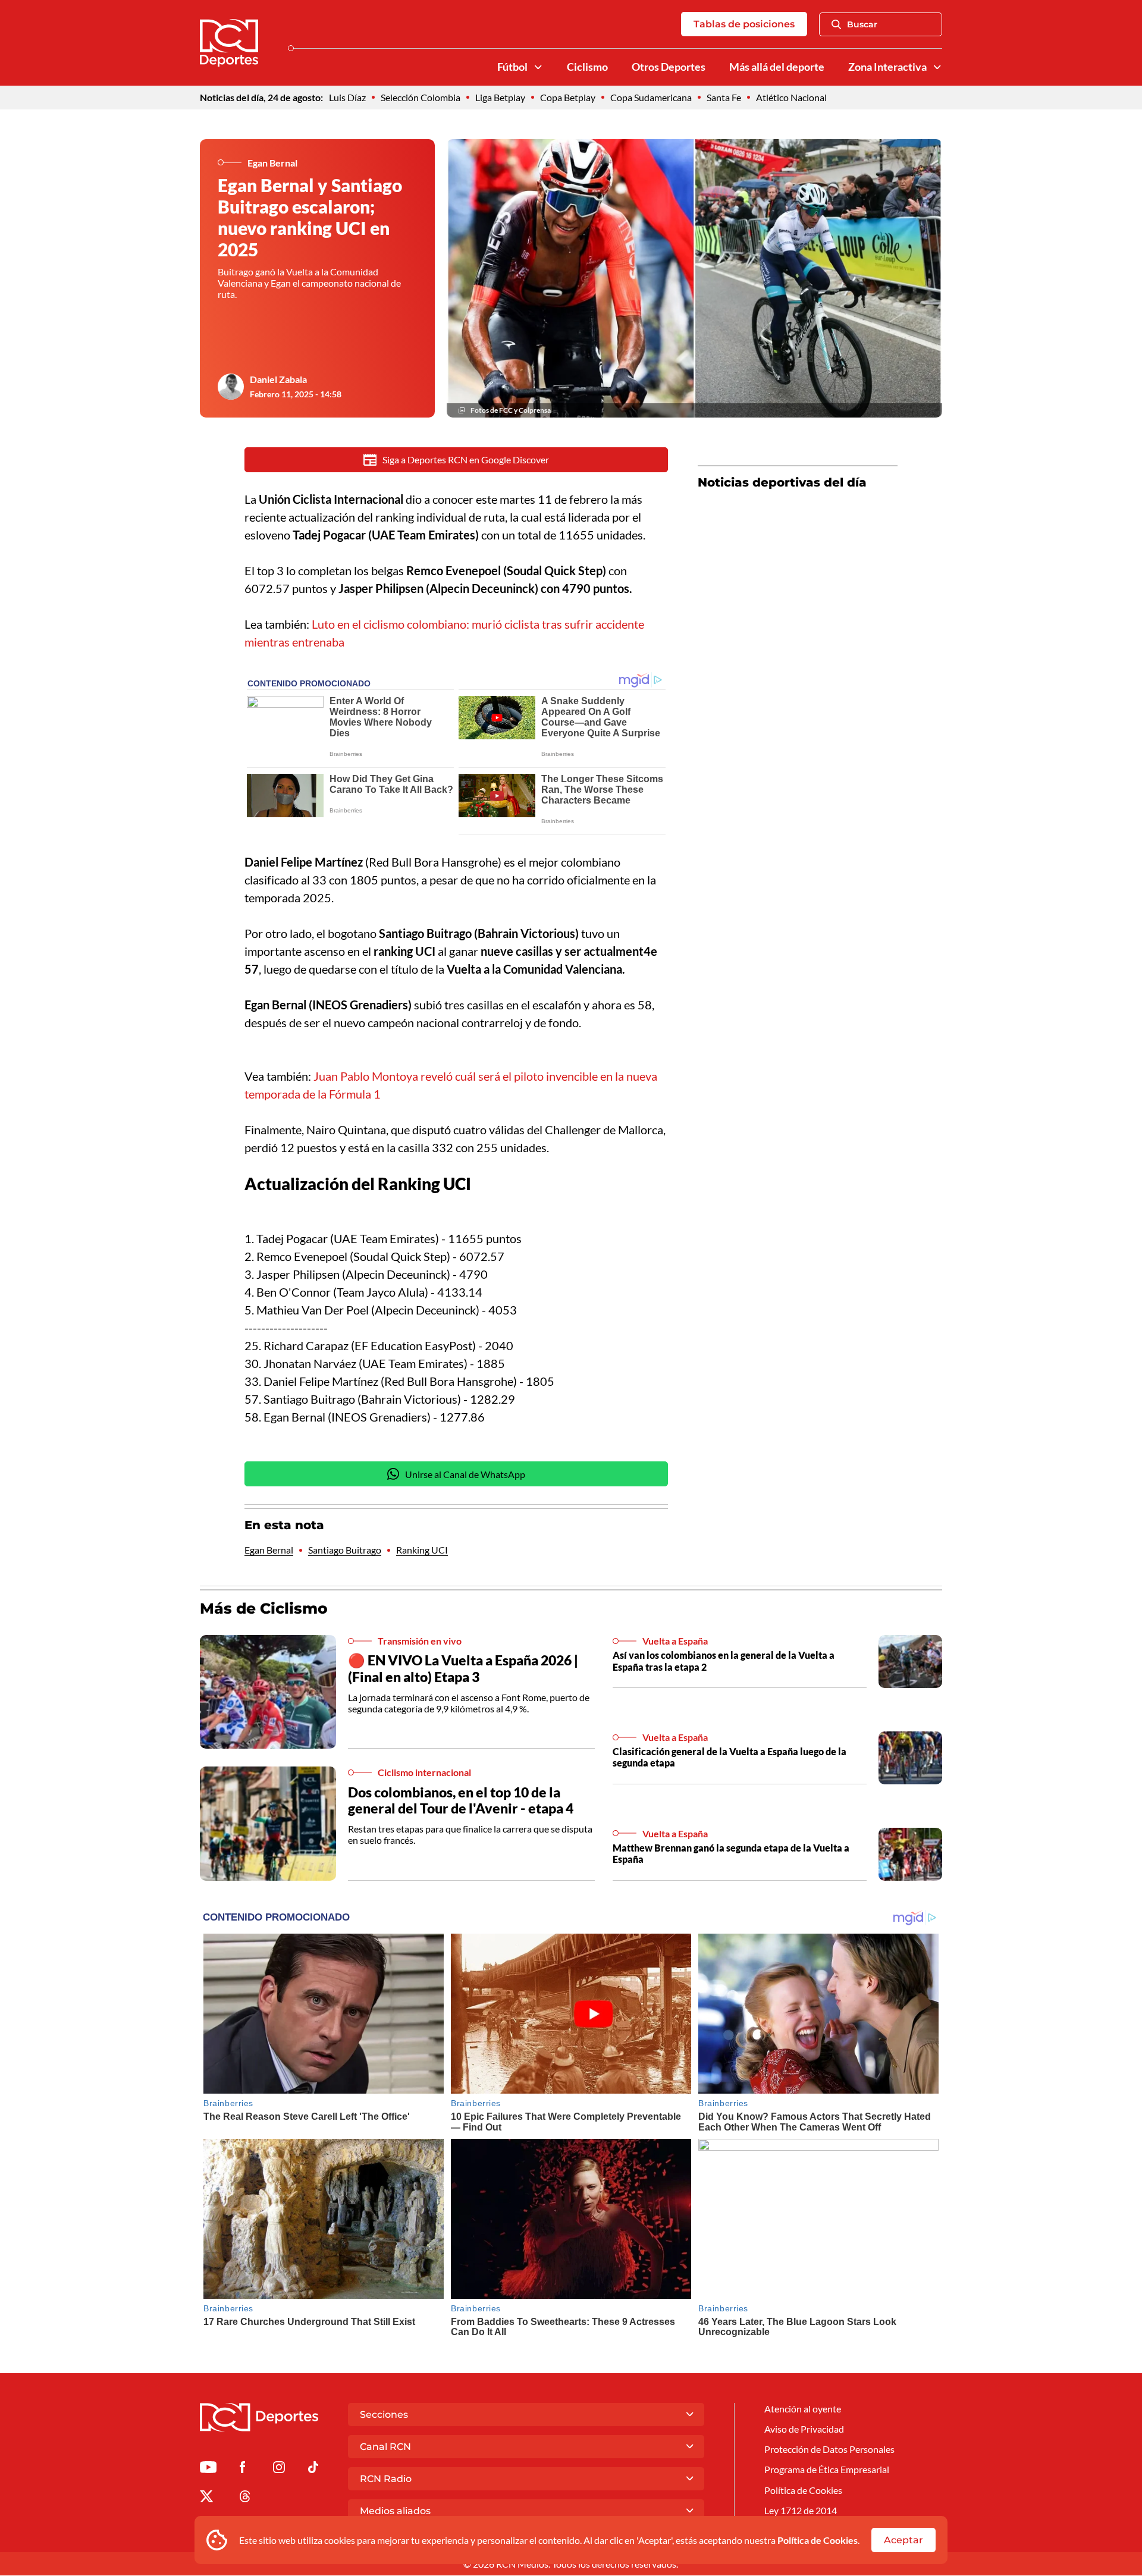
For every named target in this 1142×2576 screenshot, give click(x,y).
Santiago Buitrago (345, 1550)
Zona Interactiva (887, 67)
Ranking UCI (422, 1550)
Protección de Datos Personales (829, 2449)
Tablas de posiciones (744, 24)
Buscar (862, 24)
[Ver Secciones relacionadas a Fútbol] (538, 67)
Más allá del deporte (777, 67)
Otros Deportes (669, 67)
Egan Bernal (269, 1550)
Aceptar (903, 2540)
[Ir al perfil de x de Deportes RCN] (206, 2498)
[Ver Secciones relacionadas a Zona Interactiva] (937, 67)
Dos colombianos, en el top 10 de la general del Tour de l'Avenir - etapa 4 (461, 1800)
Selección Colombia (421, 97)
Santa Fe (724, 97)
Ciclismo (587, 67)
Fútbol (512, 67)
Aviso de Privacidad (804, 2429)
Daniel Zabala (278, 379)
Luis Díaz (347, 97)
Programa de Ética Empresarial (827, 2469)
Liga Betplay (500, 97)
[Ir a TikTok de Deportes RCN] (313, 2469)
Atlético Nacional (791, 97)
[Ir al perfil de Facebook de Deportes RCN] (242, 2469)
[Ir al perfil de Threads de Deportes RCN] (245, 2498)
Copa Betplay (568, 97)
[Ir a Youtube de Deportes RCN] (208, 2469)
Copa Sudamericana (651, 97)
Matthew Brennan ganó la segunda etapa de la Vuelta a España (731, 1853)
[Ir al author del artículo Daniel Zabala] (231, 387)
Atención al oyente (803, 2409)
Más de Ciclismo (264, 1608)
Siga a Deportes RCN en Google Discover (466, 459)
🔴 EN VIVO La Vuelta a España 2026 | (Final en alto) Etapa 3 (463, 1668)
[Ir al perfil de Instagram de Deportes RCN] (279, 2469)
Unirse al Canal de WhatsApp (465, 1474)
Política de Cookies (818, 2540)
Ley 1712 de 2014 (801, 2510)
